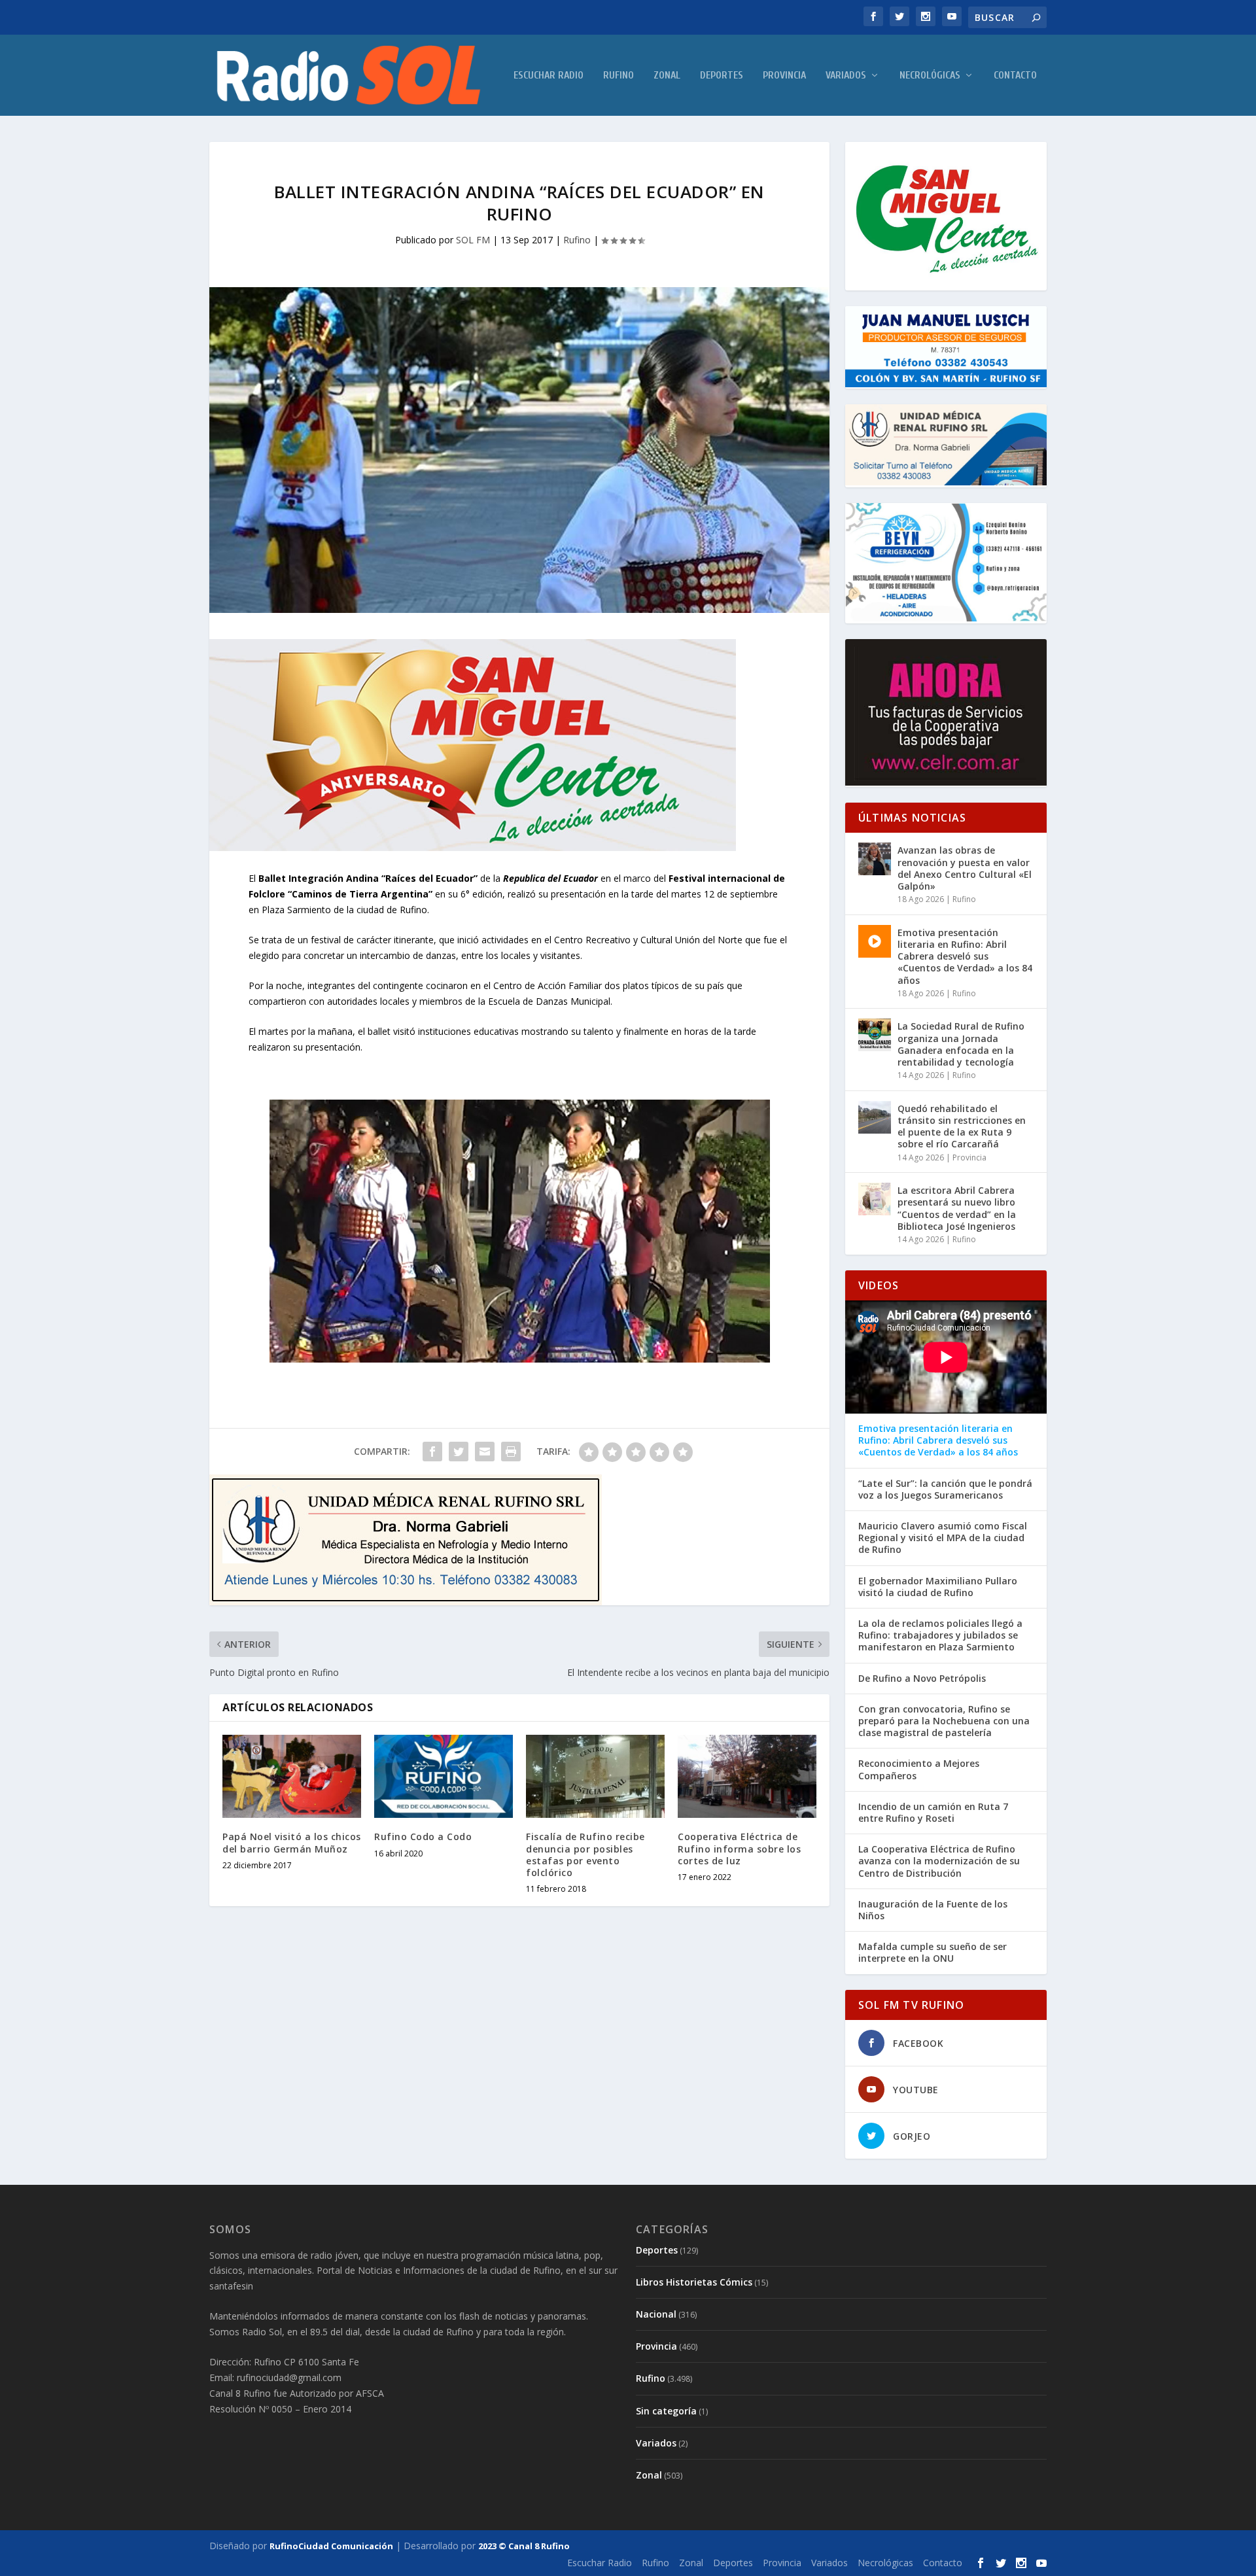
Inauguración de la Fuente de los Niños (933, 1910)
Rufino (619, 76)
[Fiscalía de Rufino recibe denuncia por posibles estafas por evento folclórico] (595, 1776)
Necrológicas (930, 76)
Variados (846, 76)
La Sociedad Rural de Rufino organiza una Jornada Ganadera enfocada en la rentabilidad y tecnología (961, 1044)
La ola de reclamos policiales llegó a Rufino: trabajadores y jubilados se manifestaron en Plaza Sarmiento (940, 1635)
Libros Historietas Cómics (694, 2282)
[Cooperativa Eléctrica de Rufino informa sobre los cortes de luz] (747, 1776)
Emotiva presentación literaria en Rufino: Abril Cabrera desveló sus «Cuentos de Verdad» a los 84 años (965, 956)
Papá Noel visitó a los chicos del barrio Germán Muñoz (292, 1842)
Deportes (722, 76)
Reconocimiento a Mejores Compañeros (919, 1769)
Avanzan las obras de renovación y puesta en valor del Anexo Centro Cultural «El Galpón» (965, 868)
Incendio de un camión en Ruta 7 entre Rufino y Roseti (933, 1813)
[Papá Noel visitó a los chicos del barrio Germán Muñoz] (292, 1776)
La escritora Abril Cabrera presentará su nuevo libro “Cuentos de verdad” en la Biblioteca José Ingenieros (957, 1208)
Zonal (667, 76)
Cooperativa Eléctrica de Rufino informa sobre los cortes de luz (739, 1848)
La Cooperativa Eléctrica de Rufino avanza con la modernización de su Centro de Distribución (939, 1861)
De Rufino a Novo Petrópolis (922, 1679)
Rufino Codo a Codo (423, 1836)
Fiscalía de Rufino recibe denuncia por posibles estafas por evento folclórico (585, 1854)
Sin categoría (666, 2411)
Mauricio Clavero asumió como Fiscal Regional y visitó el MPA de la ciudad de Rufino (943, 1538)
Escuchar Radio (549, 76)
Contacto (1015, 76)
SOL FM (473, 240)
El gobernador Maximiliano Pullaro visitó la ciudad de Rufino (938, 1587)
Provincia (784, 76)
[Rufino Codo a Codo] (444, 1776)
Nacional (656, 2314)
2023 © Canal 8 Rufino (524, 2546)
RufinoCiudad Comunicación (331, 2546)
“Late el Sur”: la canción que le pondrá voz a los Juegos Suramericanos (945, 1489)
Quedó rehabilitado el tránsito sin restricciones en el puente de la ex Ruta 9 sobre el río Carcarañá (962, 1126)
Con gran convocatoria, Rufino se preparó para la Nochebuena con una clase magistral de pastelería (944, 1721)
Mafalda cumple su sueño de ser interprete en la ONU (933, 1953)
